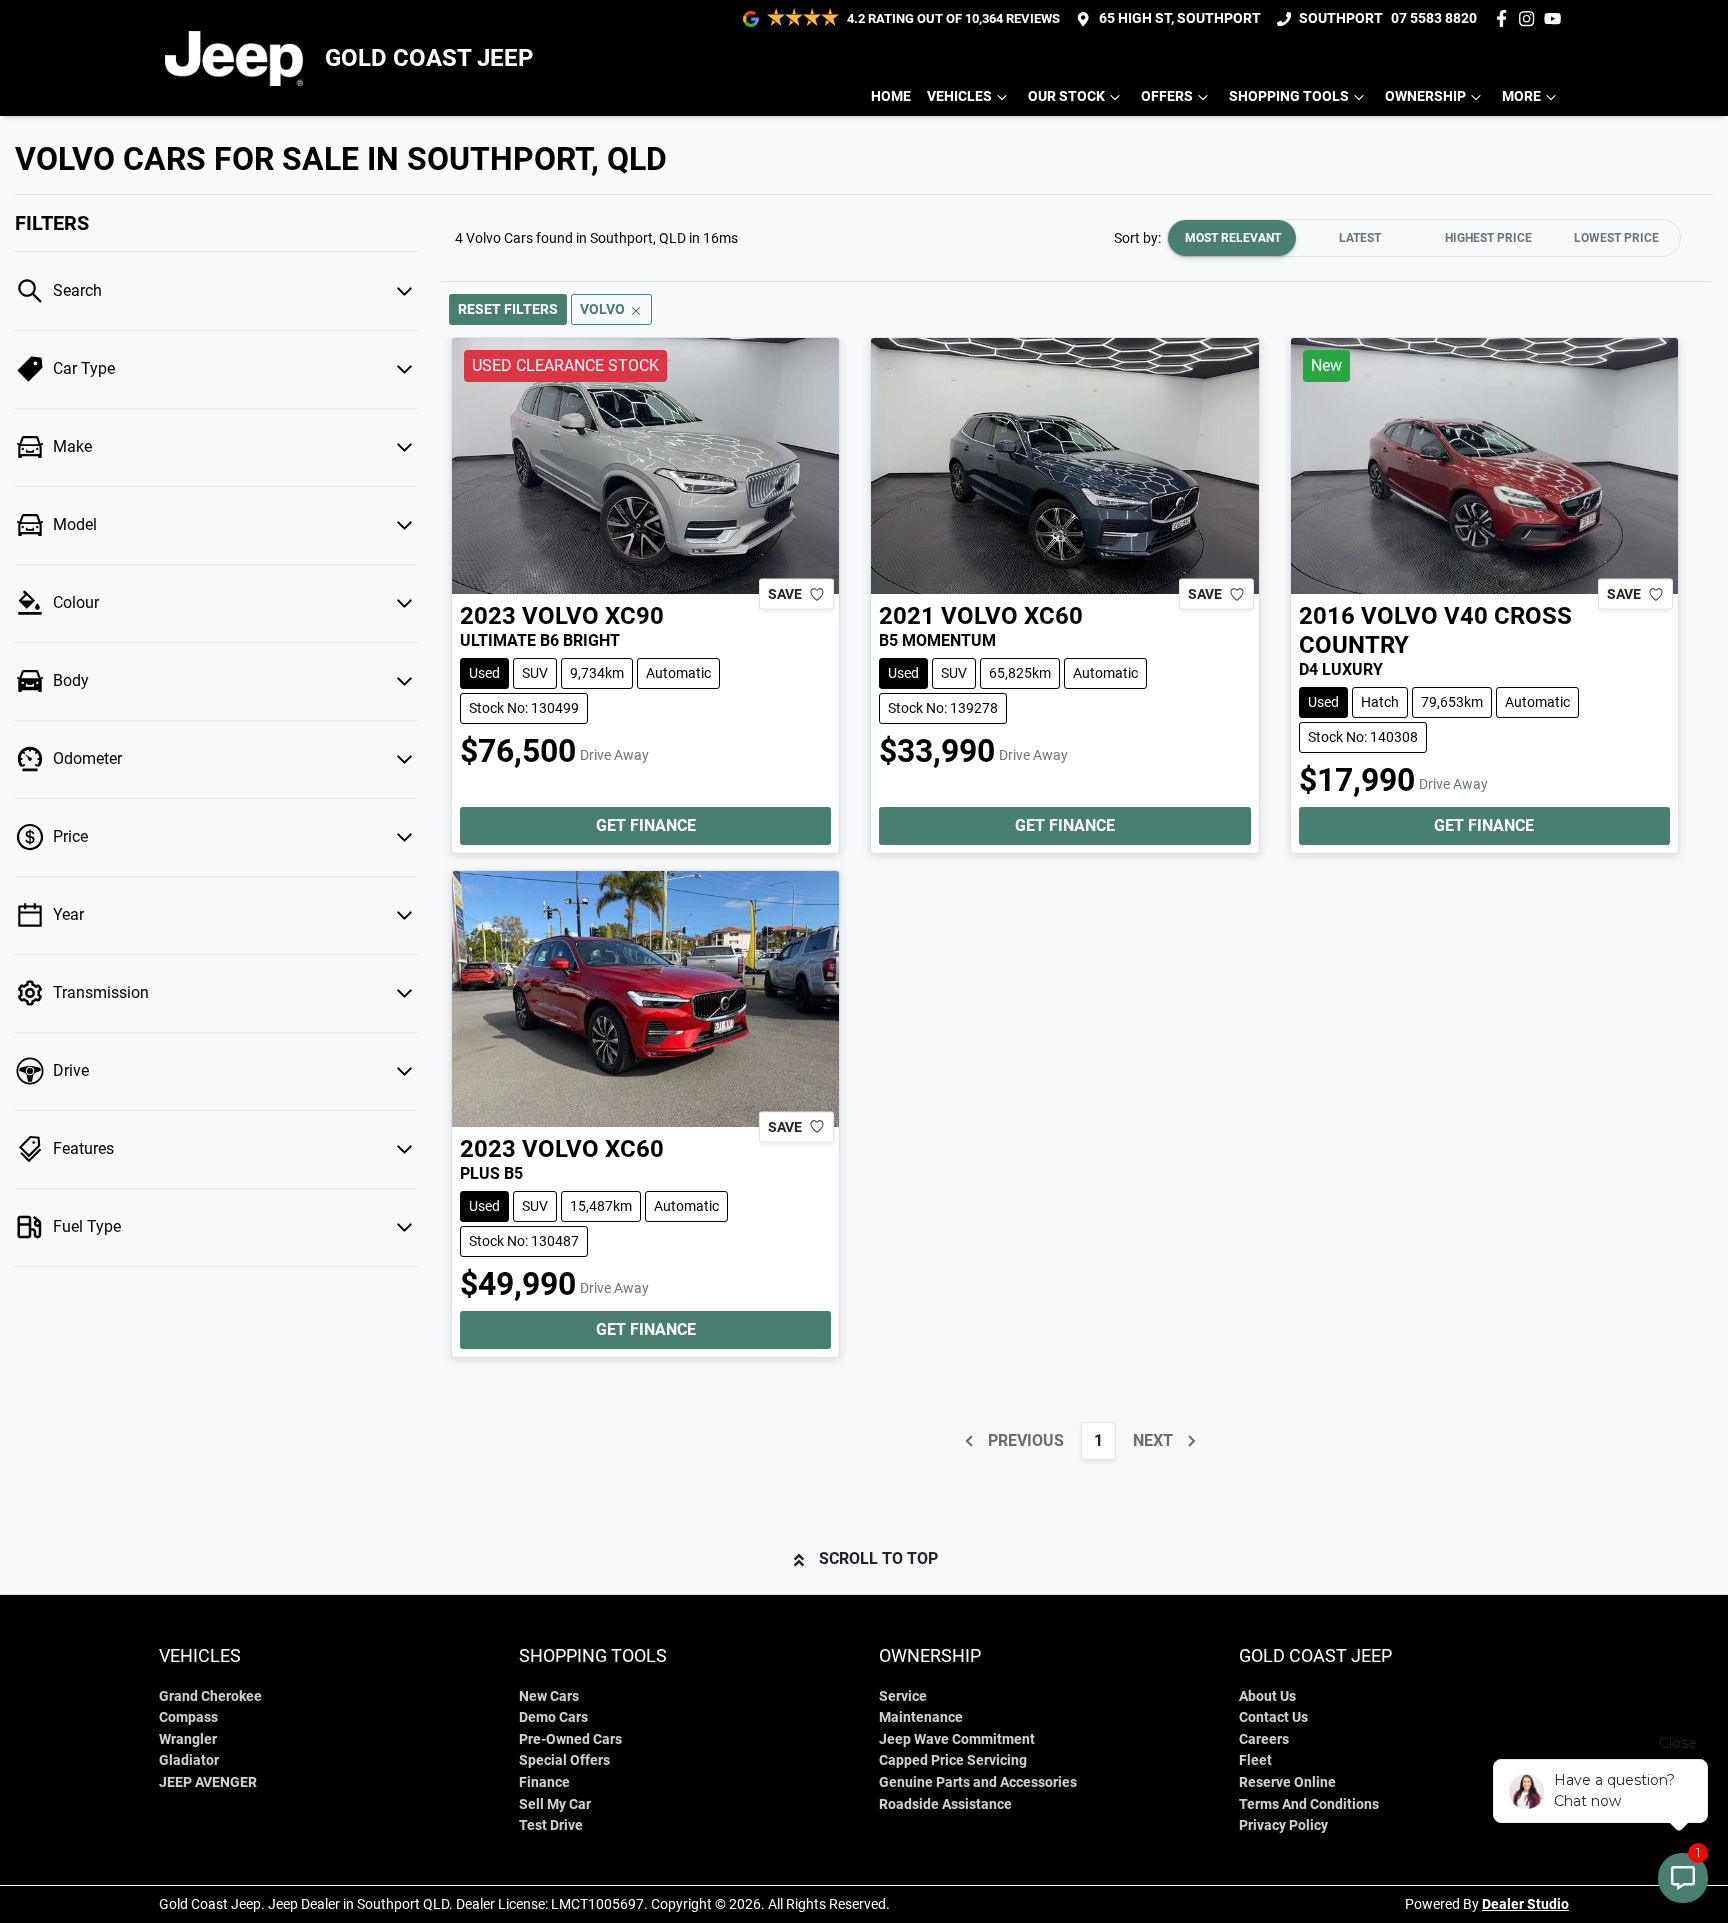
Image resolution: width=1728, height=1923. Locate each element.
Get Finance (646, 825)
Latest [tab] (1360, 238)
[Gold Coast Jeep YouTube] (1556, 18)
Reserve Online (1287, 1782)
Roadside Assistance (945, 1804)
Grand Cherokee (210, 1696)
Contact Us (1273, 1717)
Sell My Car (555, 1804)
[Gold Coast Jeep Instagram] (1530, 18)
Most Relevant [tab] (1233, 238)
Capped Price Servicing (953, 1760)
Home (891, 96)
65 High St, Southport (1180, 18)
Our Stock (1066, 96)
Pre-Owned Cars (570, 1739)
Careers (1264, 1739)
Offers (1167, 96)
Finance (544, 1782)
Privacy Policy (1283, 1825)
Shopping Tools (1289, 96)
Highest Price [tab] (1488, 238)
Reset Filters (508, 309)
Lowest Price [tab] (1616, 238)
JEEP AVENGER (208, 1782)
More (1521, 96)
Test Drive (551, 1825)
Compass (188, 1717)
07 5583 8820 (1434, 18)
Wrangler (188, 1739)
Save (785, 594)
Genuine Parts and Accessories (978, 1782)
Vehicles (959, 96)
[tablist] (1424, 238)
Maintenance (921, 1717)
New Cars (549, 1696)
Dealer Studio (1525, 1904)
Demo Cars (553, 1717)
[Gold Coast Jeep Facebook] (1505, 18)
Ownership (1425, 96)
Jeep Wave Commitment (957, 1739)
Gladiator (189, 1760)
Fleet (1255, 1760)
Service (903, 1696)
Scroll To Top (878, 1558)
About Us (1267, 1696)
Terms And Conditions (1309, 1804)
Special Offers (564, 1760)
